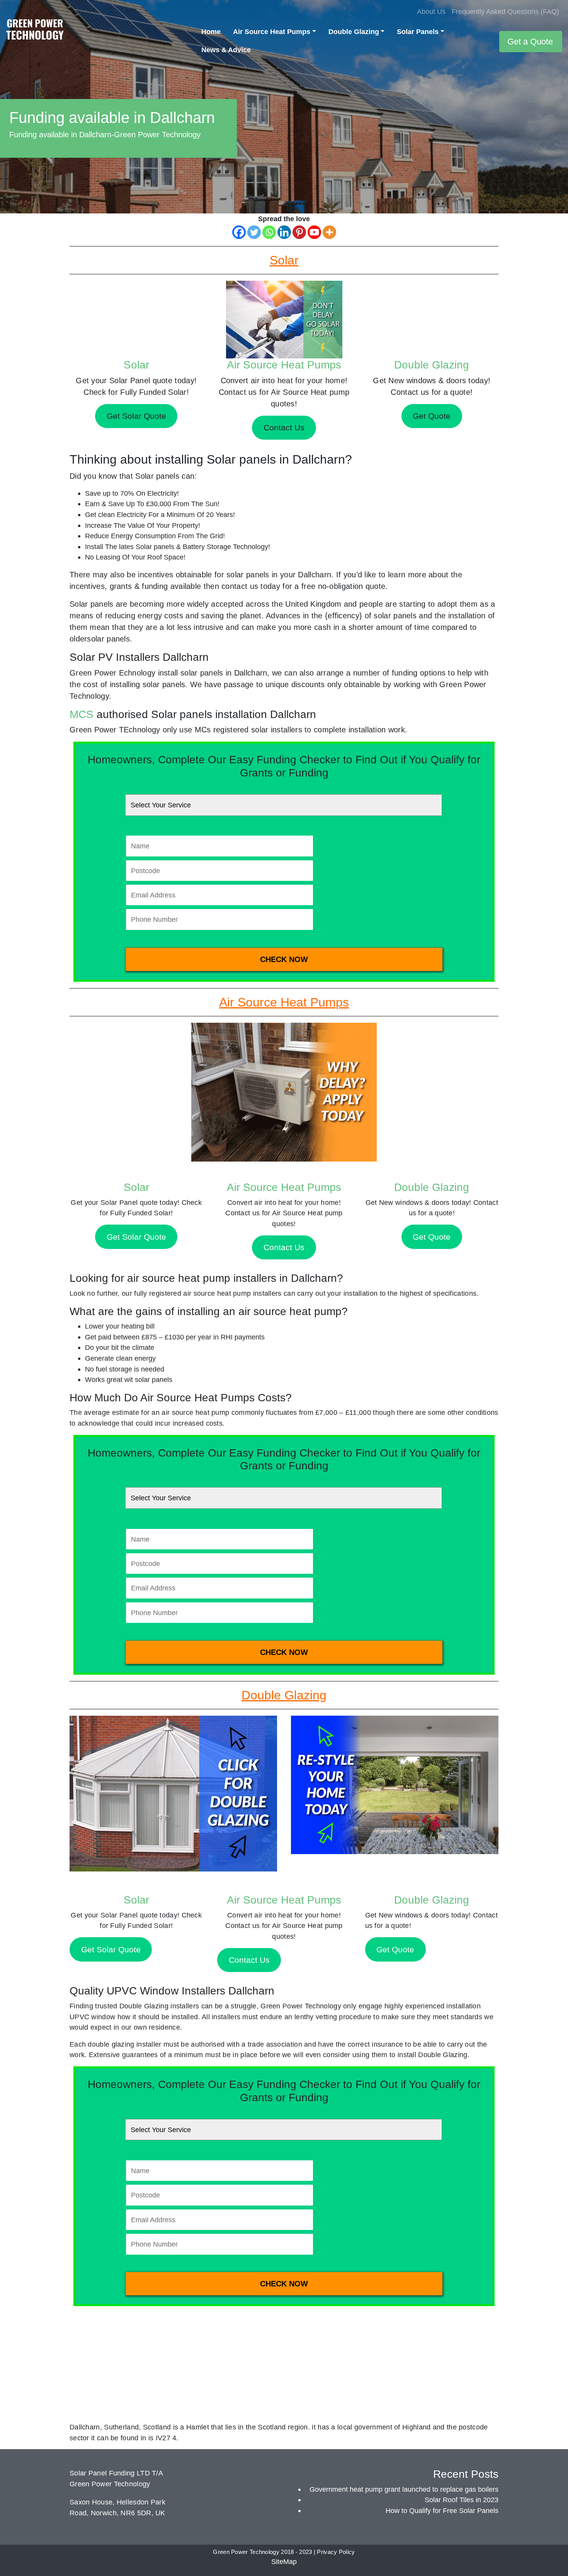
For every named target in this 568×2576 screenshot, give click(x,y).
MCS (82, 714)
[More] (329, 232)
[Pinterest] (299, 232)
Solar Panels (418, 32)
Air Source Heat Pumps (272, 32)
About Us (431, 11)
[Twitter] (254, 232)
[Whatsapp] (269, 232)
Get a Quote (530, 42)
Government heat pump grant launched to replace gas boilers (404, 2489)
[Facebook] (239, 232)
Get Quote (432, 1237)
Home (211, 32)
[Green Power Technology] (35, 32)
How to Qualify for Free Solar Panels (442, 2510)
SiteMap (284, 2561)
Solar (136, 365)
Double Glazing (354, 32)
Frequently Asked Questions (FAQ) (505, 11)
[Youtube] (314, 232)
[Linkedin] (284, 232)
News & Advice (226, 50)
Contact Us (284, 1247)
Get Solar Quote (136, 1237)
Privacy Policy (336, 2552)
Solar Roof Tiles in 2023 (462, 2500)
